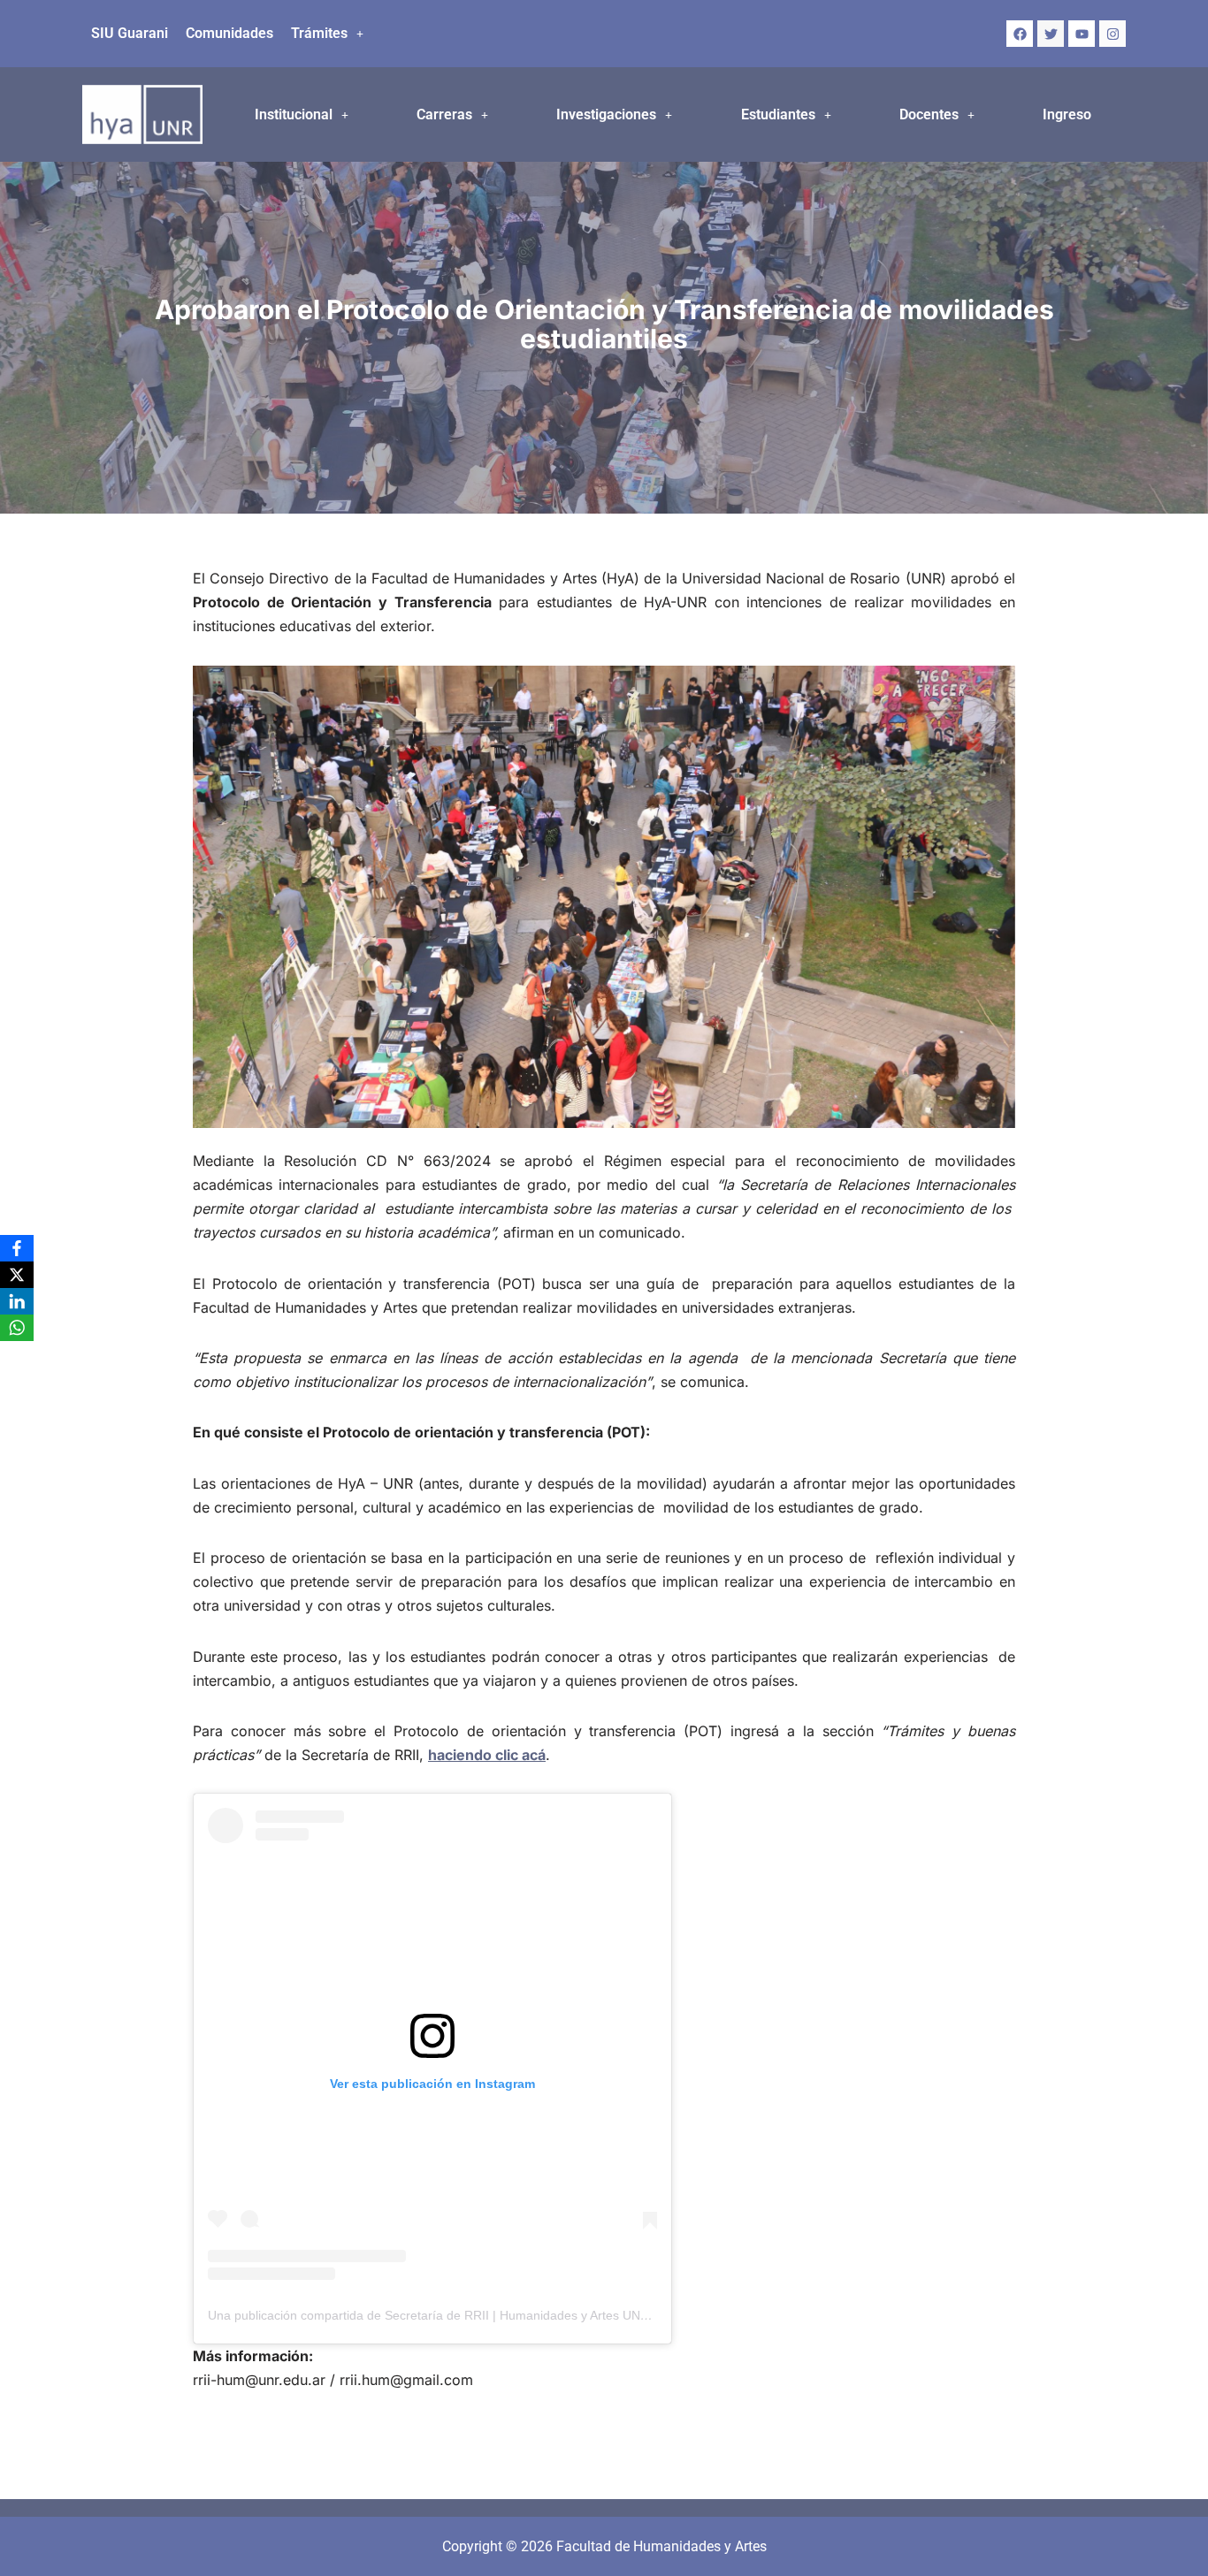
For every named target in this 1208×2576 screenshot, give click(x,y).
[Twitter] (1051, 34)
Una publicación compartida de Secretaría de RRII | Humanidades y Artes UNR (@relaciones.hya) (482, 2315)
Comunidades (229, 33)
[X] (17, 1275)
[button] (327, 34)
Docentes (929, 114)
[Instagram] (1112, 34)
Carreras (444, 114)
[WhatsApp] (17, 1328)
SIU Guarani (130, 33)
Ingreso (1067, 114)
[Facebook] (1020, 34)
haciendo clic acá (487, 1755)
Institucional (294, 114)
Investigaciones (606, 114)
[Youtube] (1082, 34)
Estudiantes (778, 114)
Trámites (319, 33)
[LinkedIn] (17, 1301)
